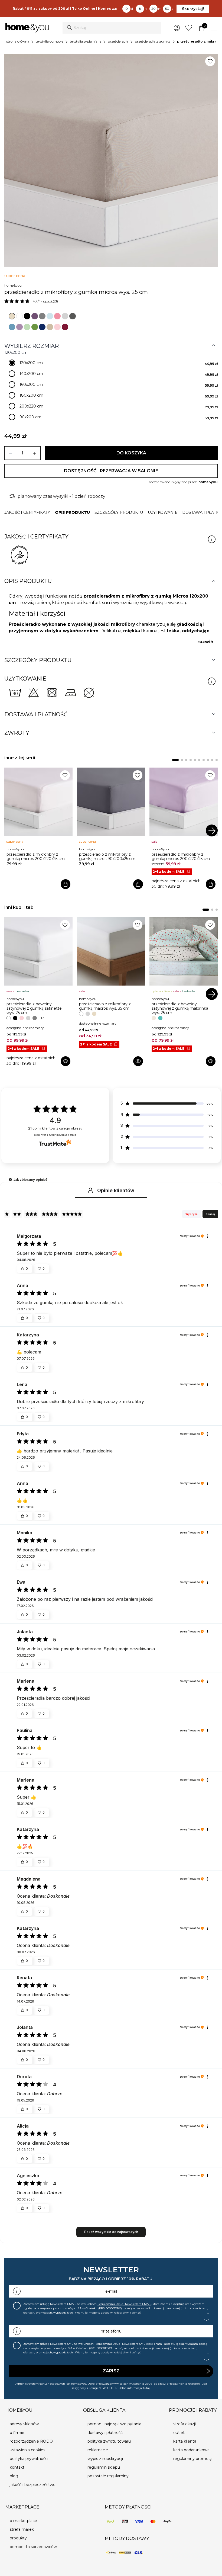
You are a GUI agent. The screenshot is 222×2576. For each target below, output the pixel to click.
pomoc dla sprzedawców (33, 2547)
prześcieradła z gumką (153, 41)
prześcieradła (118, 41)
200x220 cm (31, 406)
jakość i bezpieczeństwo (33, 2485)
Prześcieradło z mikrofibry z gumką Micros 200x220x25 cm (36, 856)
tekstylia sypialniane (86, 41)
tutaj (146, 2388)
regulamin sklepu (104, 2467)
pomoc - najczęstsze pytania (114, 2424)
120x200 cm (31, 363)
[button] (10, 1180)
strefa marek (22, 2529)
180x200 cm (31, 395)
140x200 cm (31, 374)
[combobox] (112, 28)
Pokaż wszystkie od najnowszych (111, 2232)
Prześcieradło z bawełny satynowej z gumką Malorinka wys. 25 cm (180, 1008)
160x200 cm (31, 384)
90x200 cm (30, 417)
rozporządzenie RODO (31, 2441)
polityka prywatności (29, 2459)
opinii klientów (55, 1128)
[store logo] (27, 28)
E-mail (111, 2291)
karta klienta (185, 2441)
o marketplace (23, 2521)
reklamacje (98, 2450)
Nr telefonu (111, 2331)
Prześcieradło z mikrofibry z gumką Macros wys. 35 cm (105, 1006)
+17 (41, 1018)
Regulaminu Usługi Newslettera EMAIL (124, 2304)
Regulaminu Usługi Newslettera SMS (120, 2344)
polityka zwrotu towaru (109, 2441)
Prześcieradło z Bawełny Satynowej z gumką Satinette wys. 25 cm (34, 1008)
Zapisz (111, 2371)
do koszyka (131, 453)
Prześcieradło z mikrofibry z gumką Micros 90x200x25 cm (107, 856)
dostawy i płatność (105, 2433)
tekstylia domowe (50, 41)
